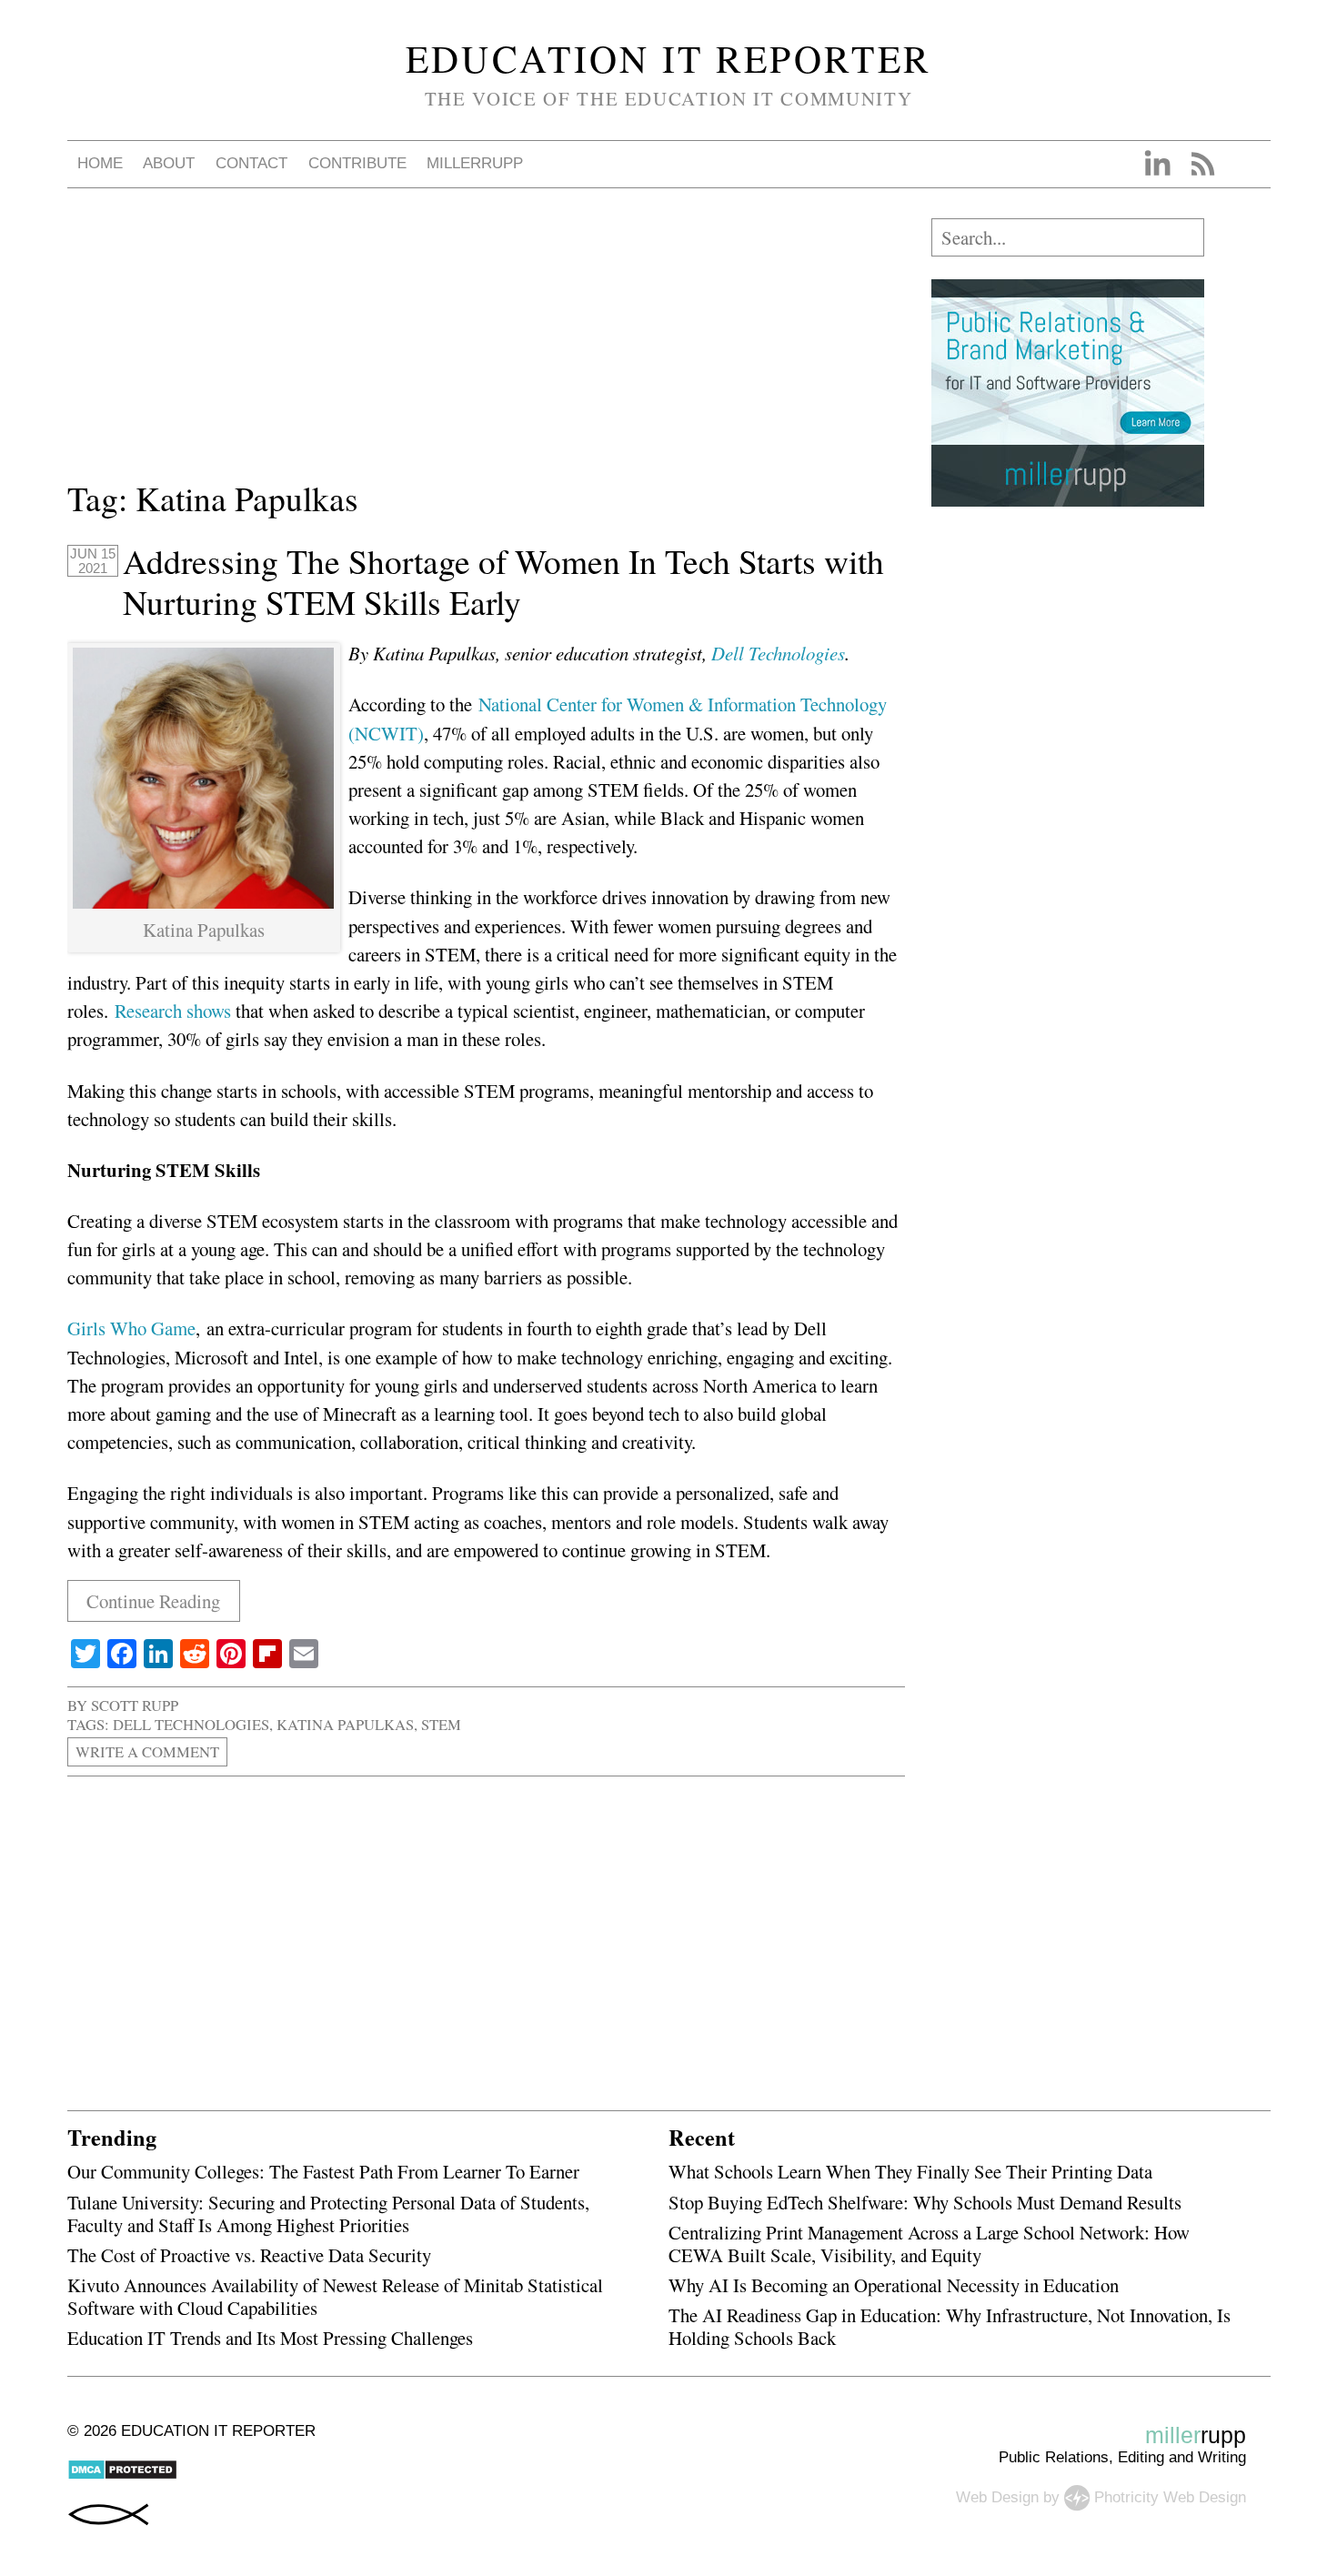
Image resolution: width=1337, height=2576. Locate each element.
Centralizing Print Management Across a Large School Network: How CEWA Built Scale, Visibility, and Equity (929, 2244)
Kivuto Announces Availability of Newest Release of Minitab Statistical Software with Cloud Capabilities (335, 2296)
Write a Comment (147, 1751)
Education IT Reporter (669, 58)
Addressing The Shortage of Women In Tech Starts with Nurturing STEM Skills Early (503, 582)
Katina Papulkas (345, 1724)
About (169, 163)
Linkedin (1157, 164)
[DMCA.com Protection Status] (122, 2475)
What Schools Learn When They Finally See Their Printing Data (910, 2171)
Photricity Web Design (1170, 2497)
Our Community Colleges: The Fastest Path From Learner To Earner (323, 2171)
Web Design (997, 2497)
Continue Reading (153, 1601)
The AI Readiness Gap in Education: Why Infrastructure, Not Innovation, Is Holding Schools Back (950, 2326)
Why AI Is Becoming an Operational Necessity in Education (894, 2285)
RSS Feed (1202, 164)
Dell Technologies (778, 653)
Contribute (357, 163)
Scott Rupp (135, 1705)
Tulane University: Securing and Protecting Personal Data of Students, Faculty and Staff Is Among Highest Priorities (328, 2214)
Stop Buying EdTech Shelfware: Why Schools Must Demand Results (925, 2202)
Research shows (173, 1011)
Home (100, 163)
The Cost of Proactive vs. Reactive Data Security (249, 2255)
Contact (251, 163)
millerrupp (475, 163)
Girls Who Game (131, 1328)
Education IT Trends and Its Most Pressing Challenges (270, 2338)
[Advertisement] (486, 346)
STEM (441, 1724)
